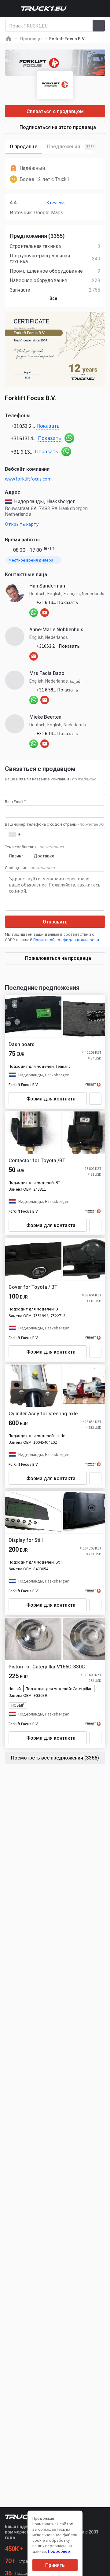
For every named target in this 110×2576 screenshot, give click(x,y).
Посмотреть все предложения (55, 1758)
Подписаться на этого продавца (58, 127)
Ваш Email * (15, 802)
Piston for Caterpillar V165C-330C (47, 1667)
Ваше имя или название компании (51, 779)
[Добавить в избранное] (95, 1099)
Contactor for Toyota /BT (37, 1161)
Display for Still (26, 1540)
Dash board (22, 1044)
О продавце (24, 147)
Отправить (55, 922)
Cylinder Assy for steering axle (43, 1414)
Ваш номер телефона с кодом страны (55, 824)
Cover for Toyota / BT (33, 1287)
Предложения (71, 147)
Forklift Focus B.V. (24, 1085)
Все (53, 298)
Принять (55, 2565)
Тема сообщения (35, 847)
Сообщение (30, 868)
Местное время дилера (31, 560)
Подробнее (59, 2551)
